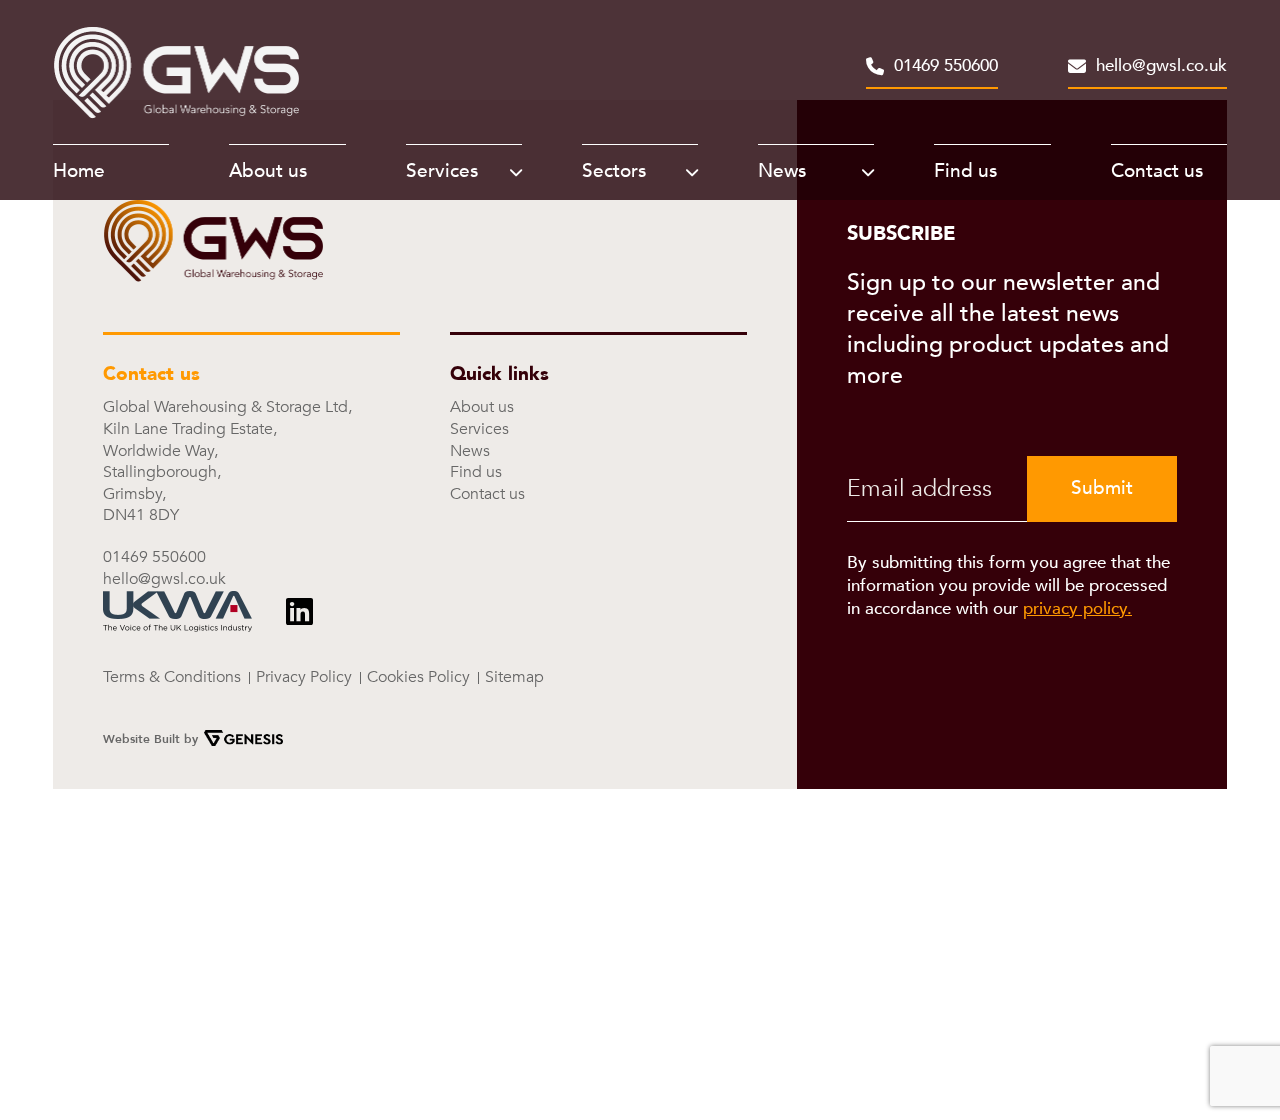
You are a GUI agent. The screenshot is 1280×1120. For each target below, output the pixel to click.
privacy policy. (1077, 608)
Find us (965, 171)
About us (268, 171)
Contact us (1157, 171)
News (782, 171)
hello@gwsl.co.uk (1161, 67)
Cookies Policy (418, 677)
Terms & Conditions (172, 677)
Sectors (614, 171)
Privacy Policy (304, 677)
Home (79, 171)
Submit (1102, 488)
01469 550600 (946, 67)
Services (442, 171)
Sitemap (514, 677)
